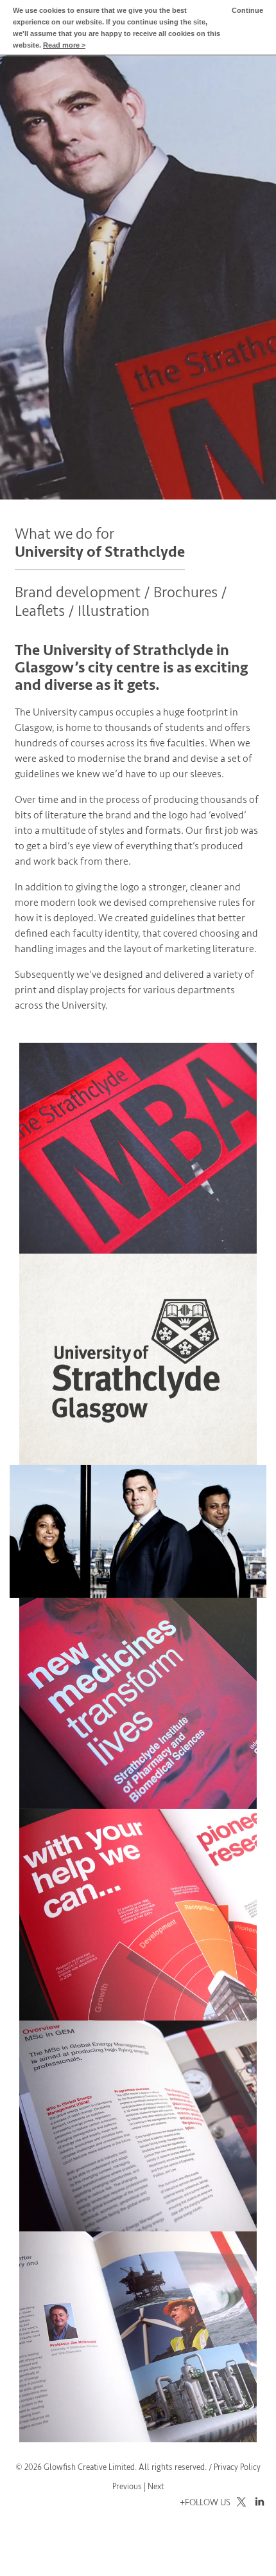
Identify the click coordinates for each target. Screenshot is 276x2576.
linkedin (257, 2502)
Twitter (239, 2502)
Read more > (64, 45)
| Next (154, 2487)
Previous (127, 2487)
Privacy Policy (237, 2467)
